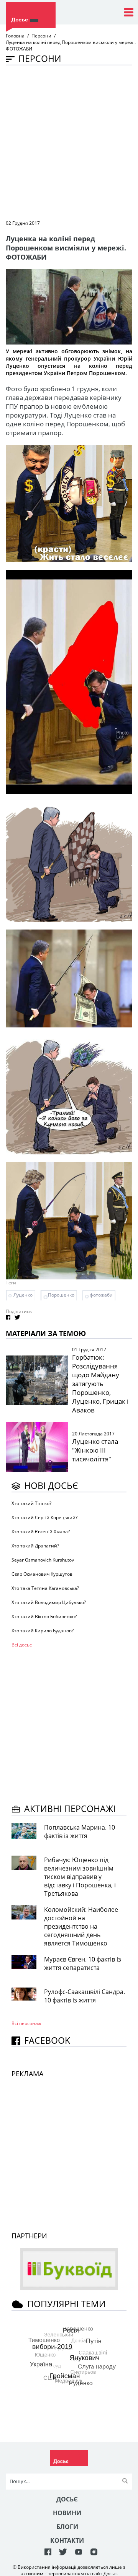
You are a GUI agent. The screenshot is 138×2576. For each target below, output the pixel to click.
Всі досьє (22, 1645)
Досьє (67, 2499)
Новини (67, 2513)
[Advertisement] (69, 142)
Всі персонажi (27, 2023)
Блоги (67, 2527)
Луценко (23, 1295)
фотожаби (101, 1295)
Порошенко (61, 1295)
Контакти (67, 2540)
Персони (41, 36)
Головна (15, 36)
